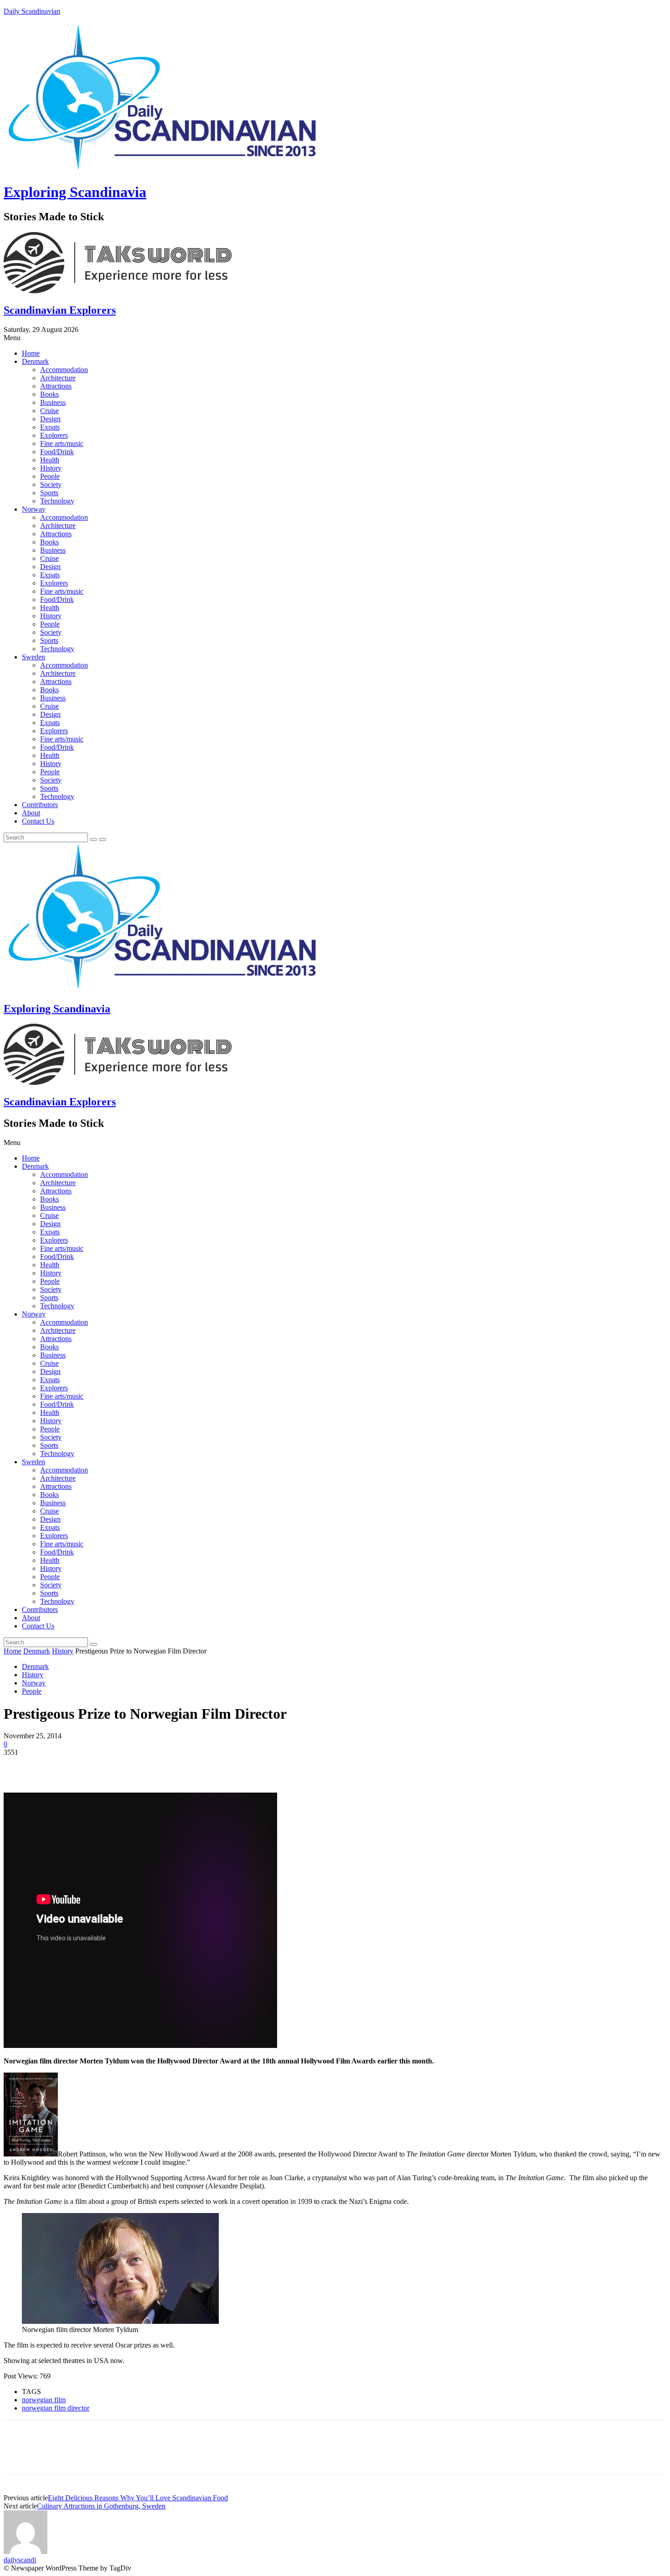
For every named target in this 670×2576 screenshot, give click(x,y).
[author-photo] (26, 2552)
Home (31, 353)
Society (51, 485)
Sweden (33, 657)
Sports (49, 493)
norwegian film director (56, 2408)
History (51, 468)
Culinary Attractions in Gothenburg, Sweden (101, 2506)
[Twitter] (52, 1766)
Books (49, 394)
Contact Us (38, 821)
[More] (150, 1766)
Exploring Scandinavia (75, 192)
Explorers (54, 435)
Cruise (49, 411)
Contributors (40, 805)
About (31, 813)
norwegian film (44, 2400)
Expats (50, 427)
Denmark (35, 361)
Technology (57, 501)
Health (50, 460)
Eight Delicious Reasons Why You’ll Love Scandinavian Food (138, 2498)
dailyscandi (20, 2560)
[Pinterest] (84, 1766)
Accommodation (64, 370)
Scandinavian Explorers (60, 310)
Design (50, 419)
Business (53, 402)
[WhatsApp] (117, 1766)
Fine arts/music (62, 443)
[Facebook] (19, 1766)
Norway (34, 509)
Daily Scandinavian (32, 11)
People (50, 476)
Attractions (56, 386)
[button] (335, 338)
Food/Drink (57, 452)
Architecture (58, 378)
